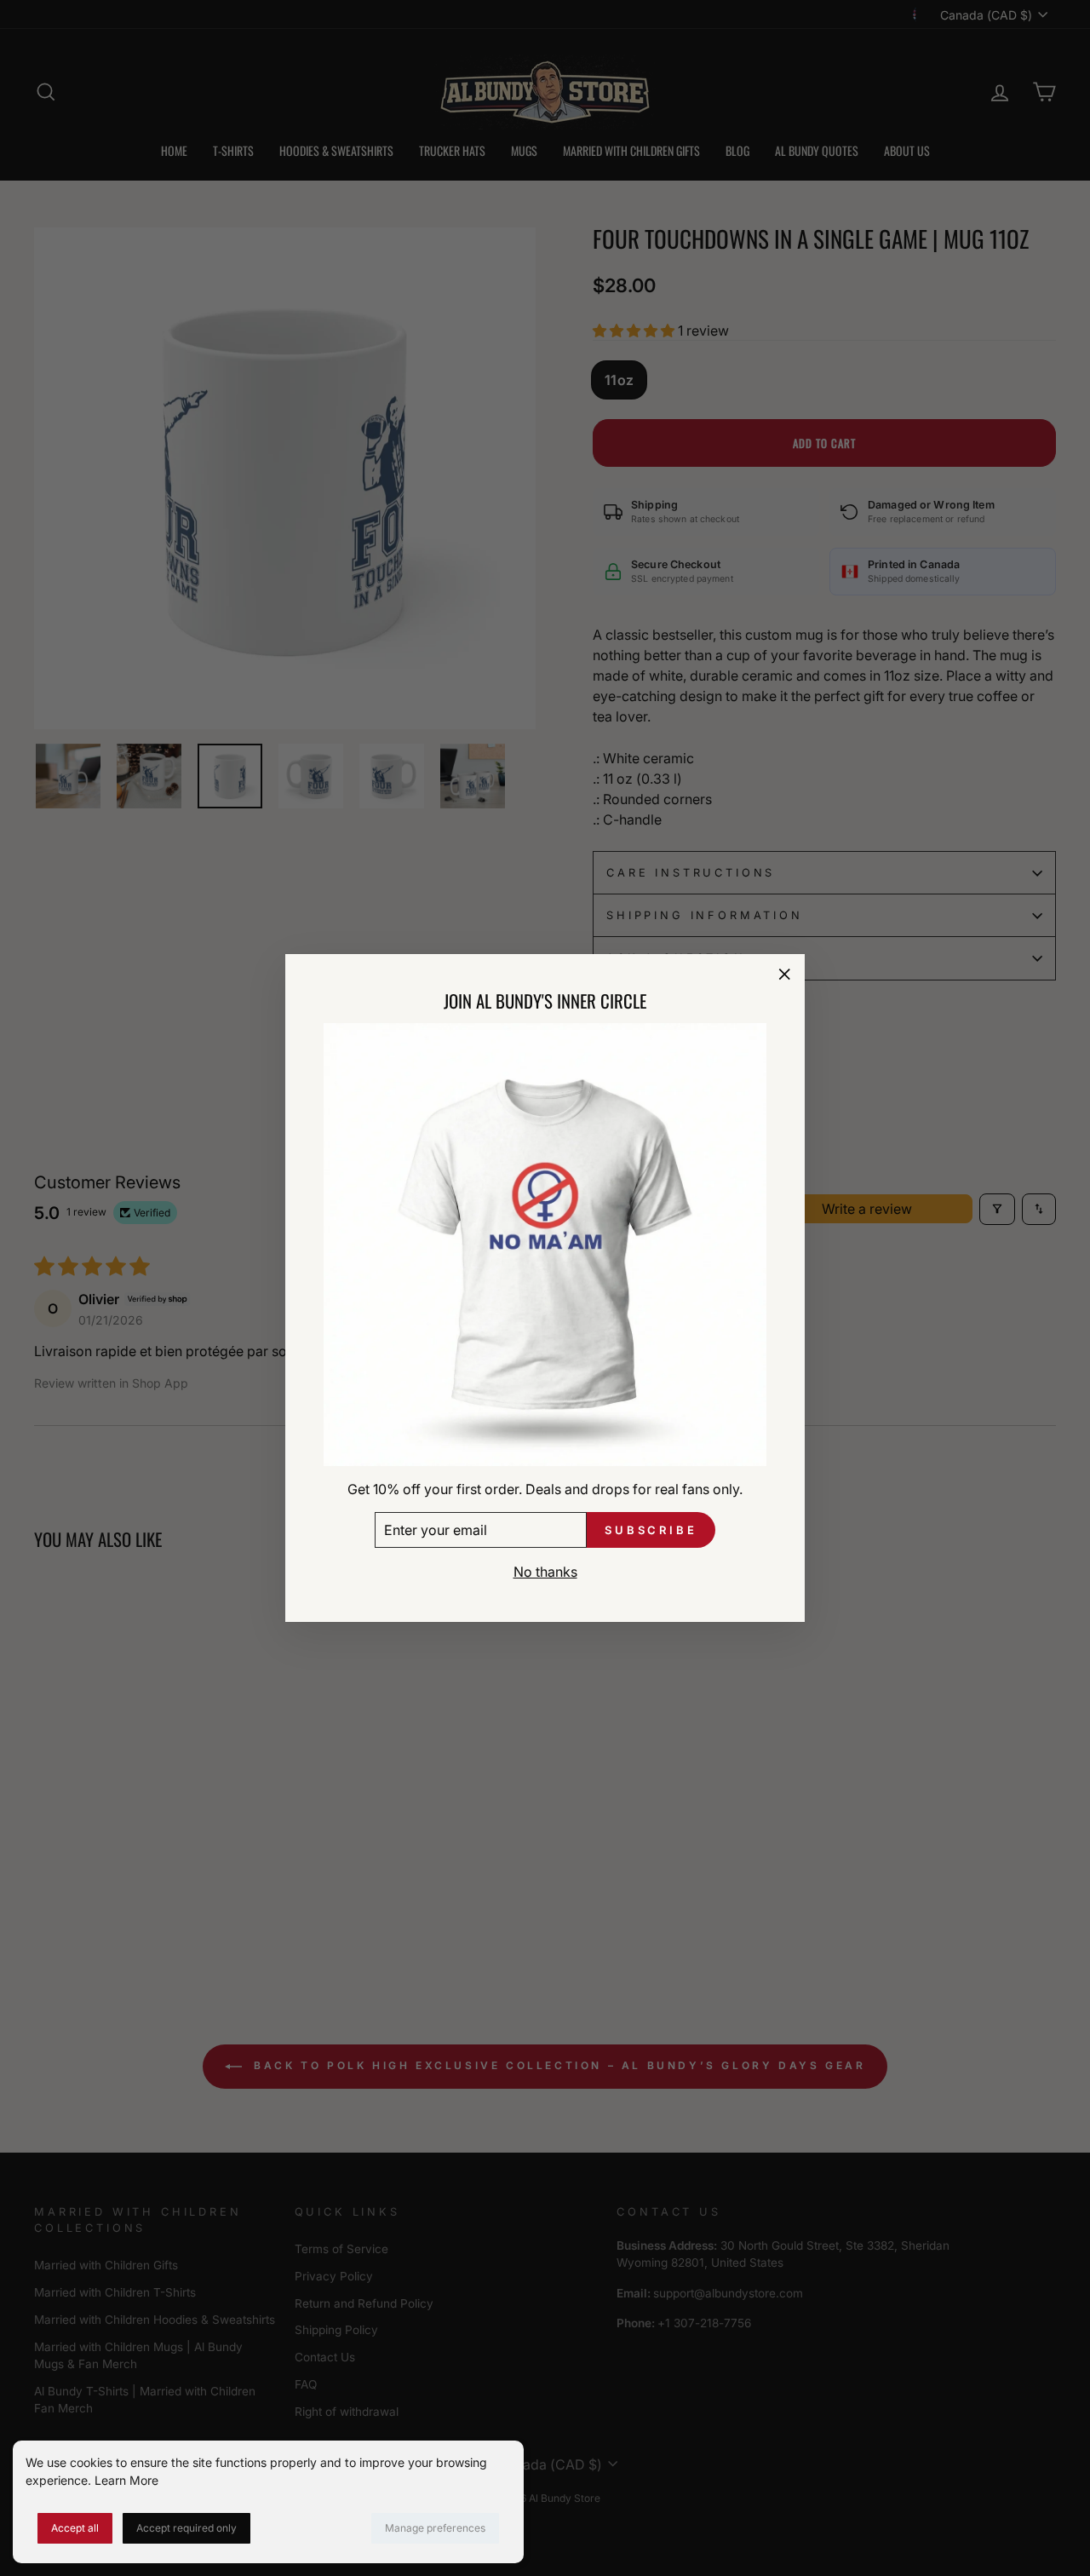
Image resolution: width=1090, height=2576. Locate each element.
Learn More (126, 2480)
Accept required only (186, 2528)
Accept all (75, 2528)
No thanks (545, 1573)
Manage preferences (435, 2528)
